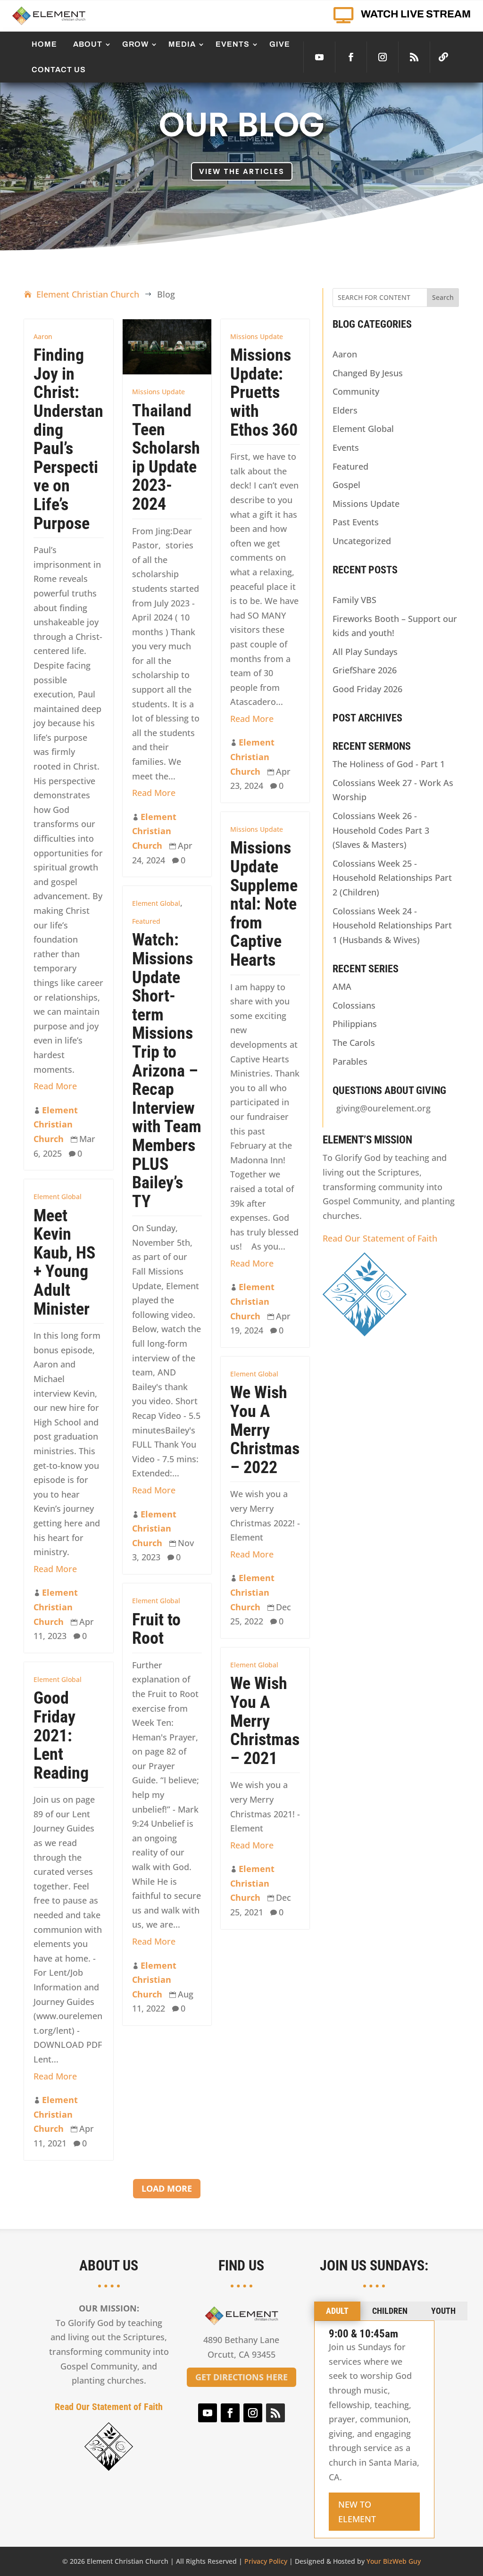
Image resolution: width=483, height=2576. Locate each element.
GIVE (280, 44)
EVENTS (233, 44)
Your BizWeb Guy (394, 2561)
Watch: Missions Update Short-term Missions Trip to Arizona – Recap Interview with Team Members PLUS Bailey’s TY (167, 1070)
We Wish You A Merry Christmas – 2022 (265, 1430)
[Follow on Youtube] (319, 57)
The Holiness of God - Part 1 (389, 764)
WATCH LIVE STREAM (416, 14)
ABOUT (88, 44)
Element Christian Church (56, 1124)
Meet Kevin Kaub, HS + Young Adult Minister (64, 1262)
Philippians (355, 1024)
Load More (167, 2188)
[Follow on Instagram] (383, 57)
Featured (146, 921)
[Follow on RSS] (414, 57)
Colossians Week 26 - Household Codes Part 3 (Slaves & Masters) (381, 830)
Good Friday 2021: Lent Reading (61, 1735)
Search (443, 297)
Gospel (346, 485)
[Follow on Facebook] (351, 57)
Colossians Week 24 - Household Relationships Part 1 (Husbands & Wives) (392, 925)
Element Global (156, 903)
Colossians (354, 1005)
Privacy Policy (266, 2561)
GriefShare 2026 (365, 670)
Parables (350, 1061)
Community (356, 391)
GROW (135, 44)
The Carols (354, 1043)
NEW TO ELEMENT (357, 2512)
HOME (44, 44)
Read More (55, 1086)
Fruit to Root (156, 1629)
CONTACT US (59, 70)
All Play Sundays (365, 652)
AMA (342, 986)
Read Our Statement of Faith (380, 1238)
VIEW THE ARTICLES (242, 171)
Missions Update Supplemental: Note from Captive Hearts (264, 904)
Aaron (43, 336)
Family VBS (354, 600)
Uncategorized (362, 541)
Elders (345, 410)
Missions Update (158, 392)
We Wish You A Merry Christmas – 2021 (265, 1721)
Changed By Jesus (368, 373)
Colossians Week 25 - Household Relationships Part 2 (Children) (392, 878)
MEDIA (182, 44)
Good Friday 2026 (367, 689)
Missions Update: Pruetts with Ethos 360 (264, 392)
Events (346, 447)
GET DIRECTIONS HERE (241, 2377)
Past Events (356, 522)
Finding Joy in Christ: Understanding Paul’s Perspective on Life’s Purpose (68, 439)
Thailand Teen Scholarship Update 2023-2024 (166, 457)
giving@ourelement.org (383, 1108)
